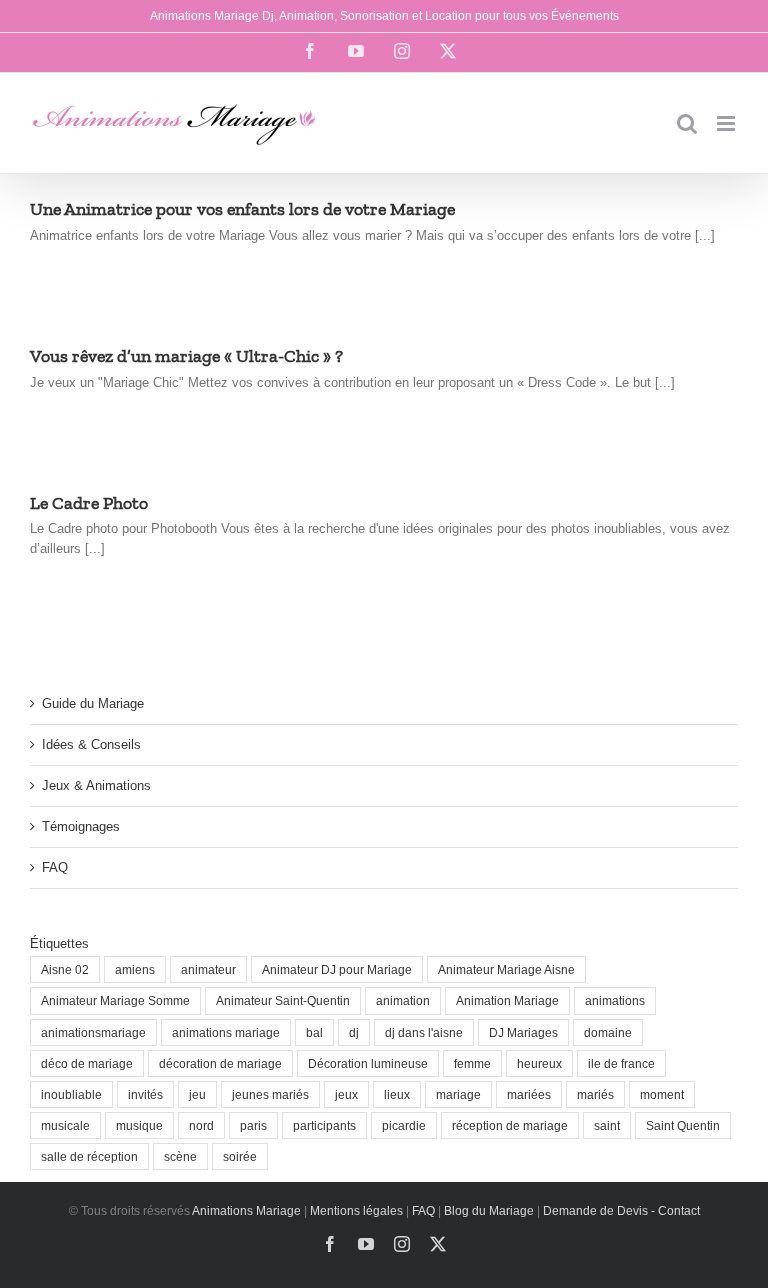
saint (607, 1125)
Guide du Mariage (93, 703)
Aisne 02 (65, 969)
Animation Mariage (507, 1000)
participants (324, 1125)
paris (253, 1125)
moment (662, 1094)
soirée (240, 1156)
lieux (397, 1094)
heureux (539, 1063)
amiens (135, 969)
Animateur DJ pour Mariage (337, 969)
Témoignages (81, 826)
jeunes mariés (270, 1094)
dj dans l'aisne (424, 1032)
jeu (197, 1094)
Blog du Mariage (489, 1211)
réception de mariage (510, 1125)
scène (180, 1156)
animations (615, 1000)
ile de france (621, 1063)
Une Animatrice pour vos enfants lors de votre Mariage (242, 209)
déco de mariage (87, 1063)
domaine (608, 1032)
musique (139, 1125)
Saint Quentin (683, 1125)
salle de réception (89, 1156)
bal (314, 1032)
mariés (595, 1094)
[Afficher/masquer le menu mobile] (727, 123)
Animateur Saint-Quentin (283, 1000)
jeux (346, 1094)
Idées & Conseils (91, 744)
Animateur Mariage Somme (115, 1000)
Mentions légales (356, 1211)
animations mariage (226, 1032)
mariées (529, 1094)
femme (472, 1063)
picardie (404, 1125)
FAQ (55, 867)
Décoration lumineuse (368, 1063)
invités (145, 1094)
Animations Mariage (245, 1211)
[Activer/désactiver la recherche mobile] (687, 123)
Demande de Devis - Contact (621, 1211)
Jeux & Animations (96, 785)
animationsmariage (93, 1032)
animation (403, 1000)
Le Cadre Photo (89, 503)
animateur (208, 969)
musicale (65, 1125)
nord (201, 1125)
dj (354, 1032)
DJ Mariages (523, 1032)
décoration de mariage (220, 1063)
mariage (458, 1094)
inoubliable (71, 1094)
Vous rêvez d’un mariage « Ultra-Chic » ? (186, 356)
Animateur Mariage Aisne (506, 969)
